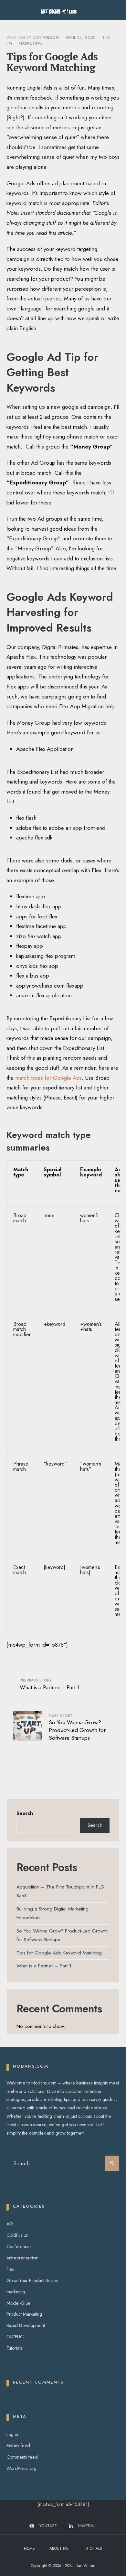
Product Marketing (24, 2314)
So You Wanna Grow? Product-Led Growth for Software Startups (77, 1727)
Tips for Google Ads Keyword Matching (59, 1953)
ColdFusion (17, 2235)
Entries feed (18, 2446)
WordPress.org (21, 2468)
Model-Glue (18, 2303)
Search (25, 1813)
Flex (10, 2269)
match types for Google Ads (48, 1078)
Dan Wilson (46, 38)
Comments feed (22, 2457)
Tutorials (14, 2348)
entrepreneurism (22, 2258)
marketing (31, 43)
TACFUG (15, 2337)
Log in (12, 2434)
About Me (59, 2549)
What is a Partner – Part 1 (49, 1684)
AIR (10, 2224)
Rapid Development (26, 2325)
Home (29, 2549)
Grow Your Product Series (32, 2280)
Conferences (19, 2246)
